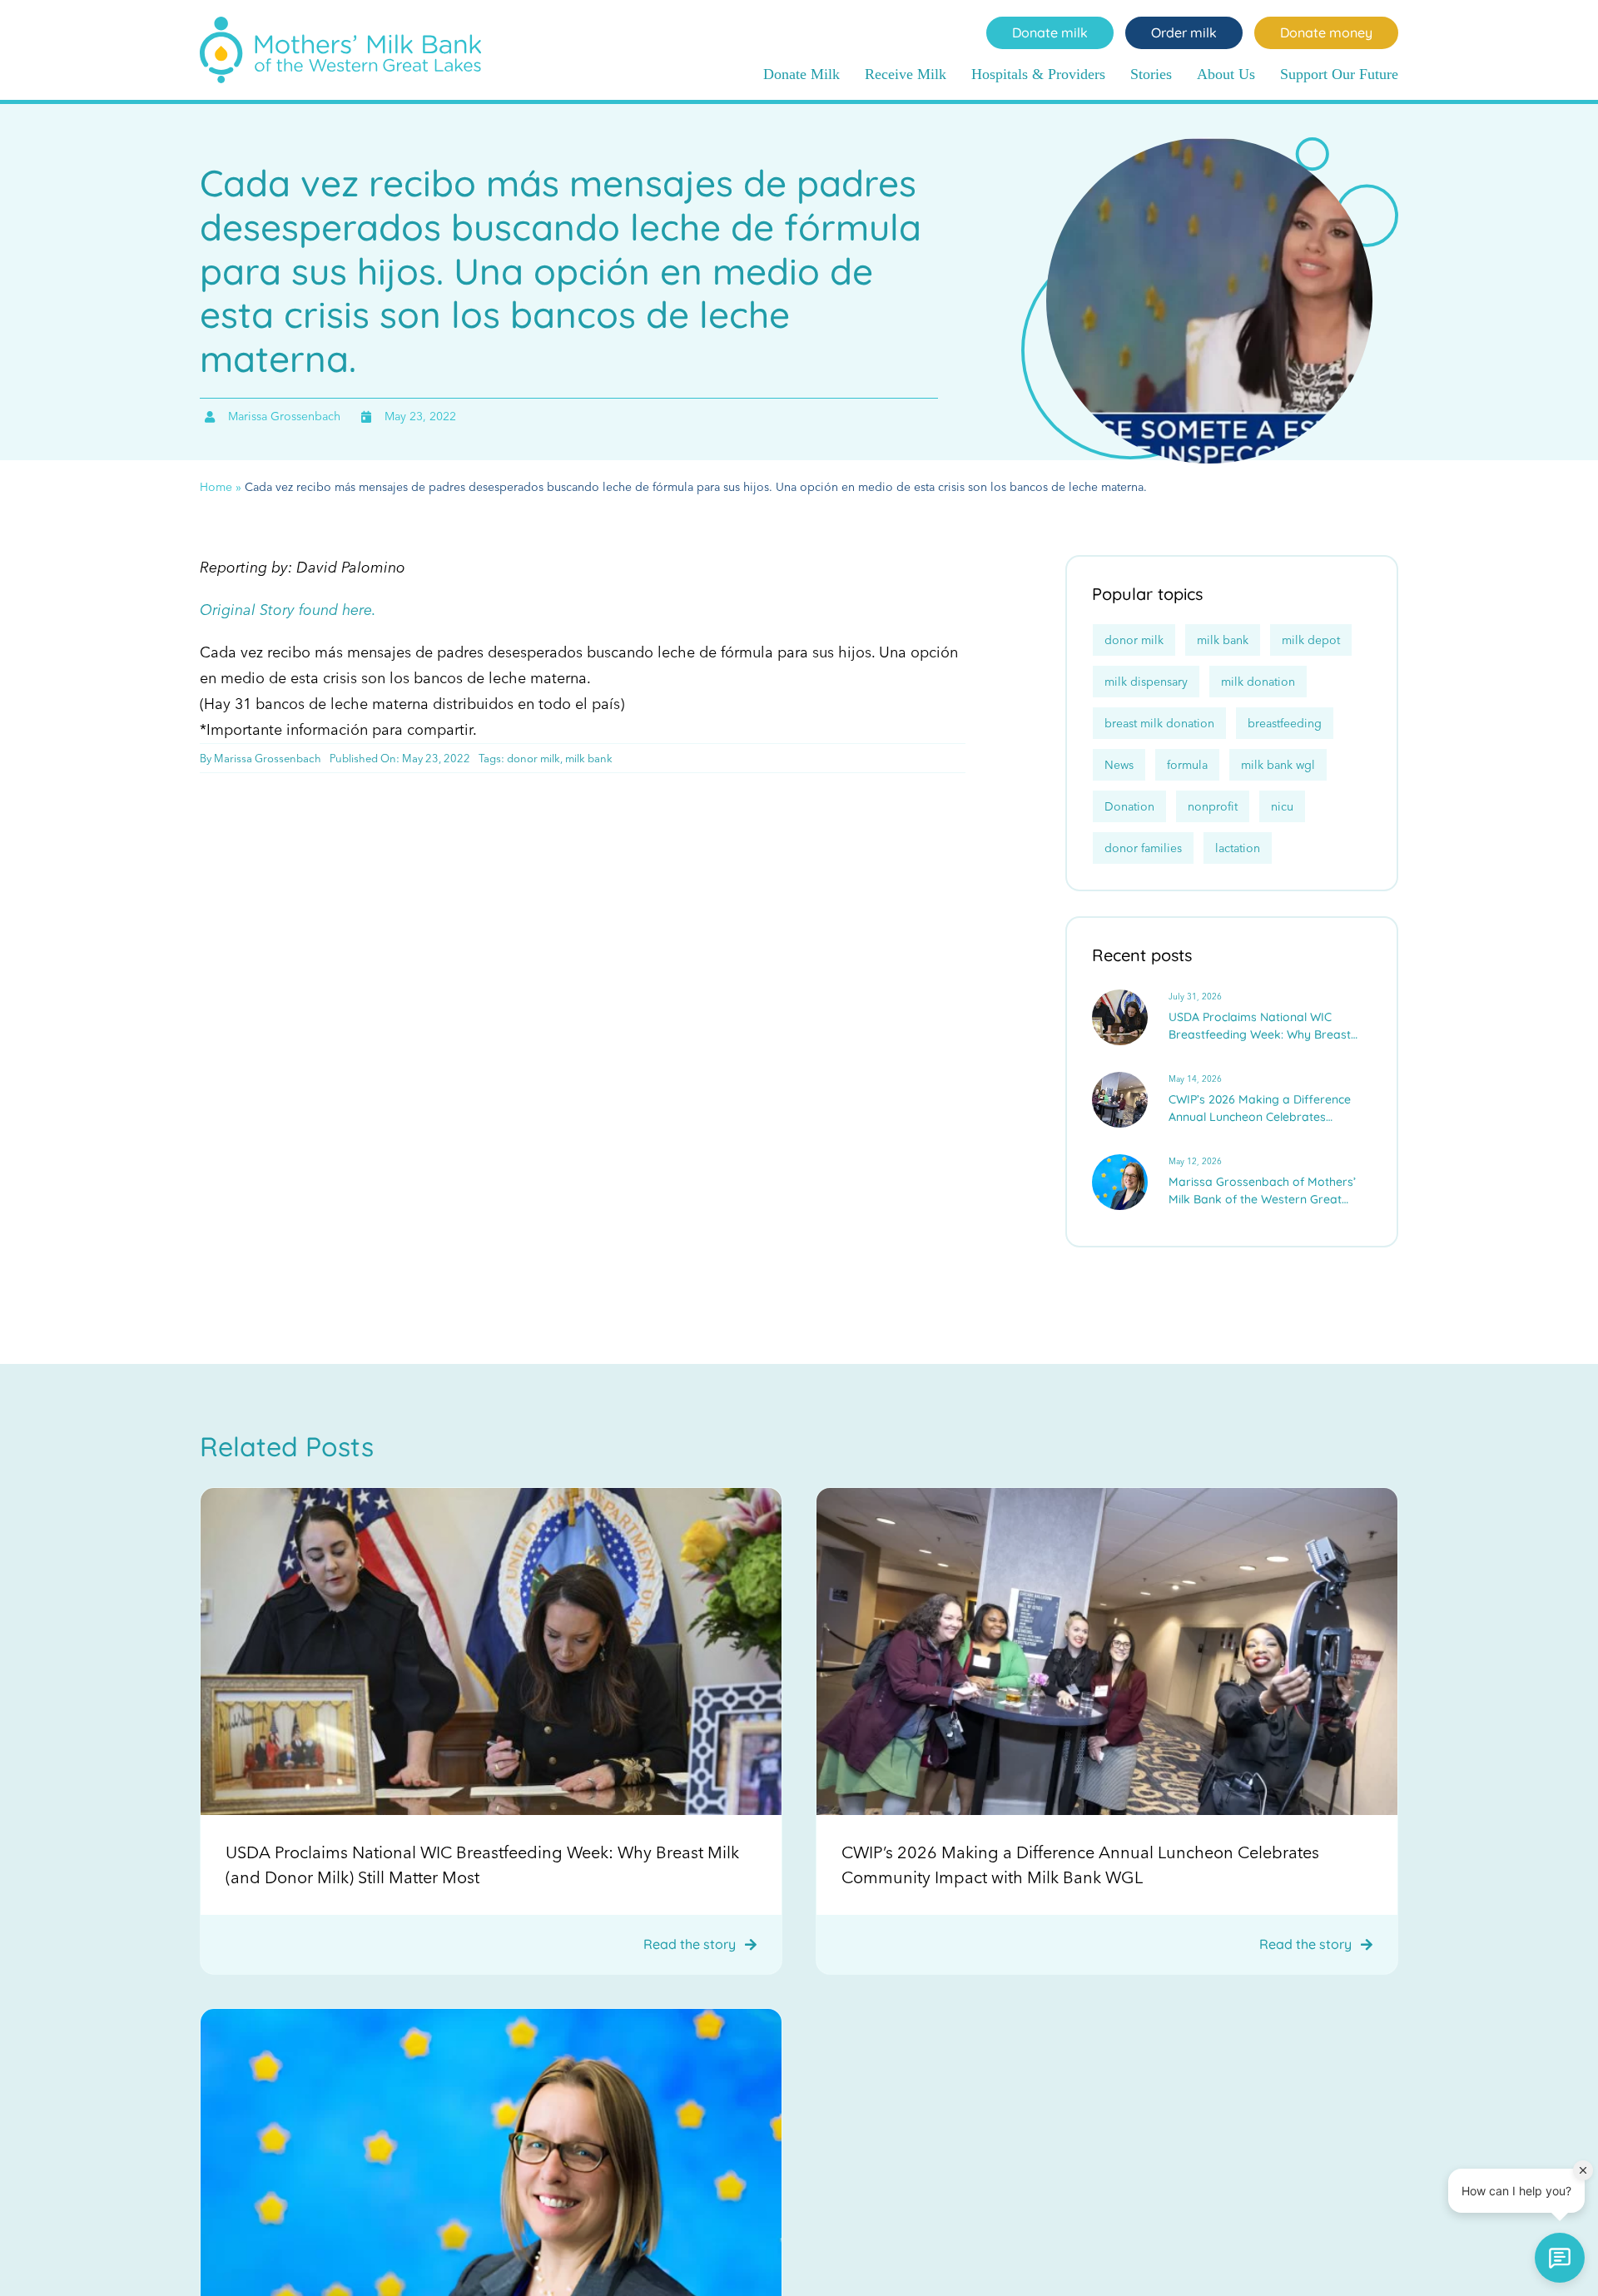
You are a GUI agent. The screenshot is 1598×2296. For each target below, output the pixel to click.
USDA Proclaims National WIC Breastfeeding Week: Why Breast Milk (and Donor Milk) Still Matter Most (1260, 1027)
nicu (1282, 806)
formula (1187, 765)
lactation (1238, 848)
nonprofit (1213, 806)
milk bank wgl (1278, 765)
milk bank (589, 758)
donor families (1143, 848)
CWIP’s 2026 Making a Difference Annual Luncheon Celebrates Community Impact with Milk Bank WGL (1263, 1109)
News (1119, 765)
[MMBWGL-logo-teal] (340, 24)
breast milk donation (1159, 723)
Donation (1129, 806)
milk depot (1311, 640)
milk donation (1258, 682)
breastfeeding (1285, 723)
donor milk (533, 758)
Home (216, 487)
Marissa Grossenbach (268, 758)
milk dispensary (1146, 682)
